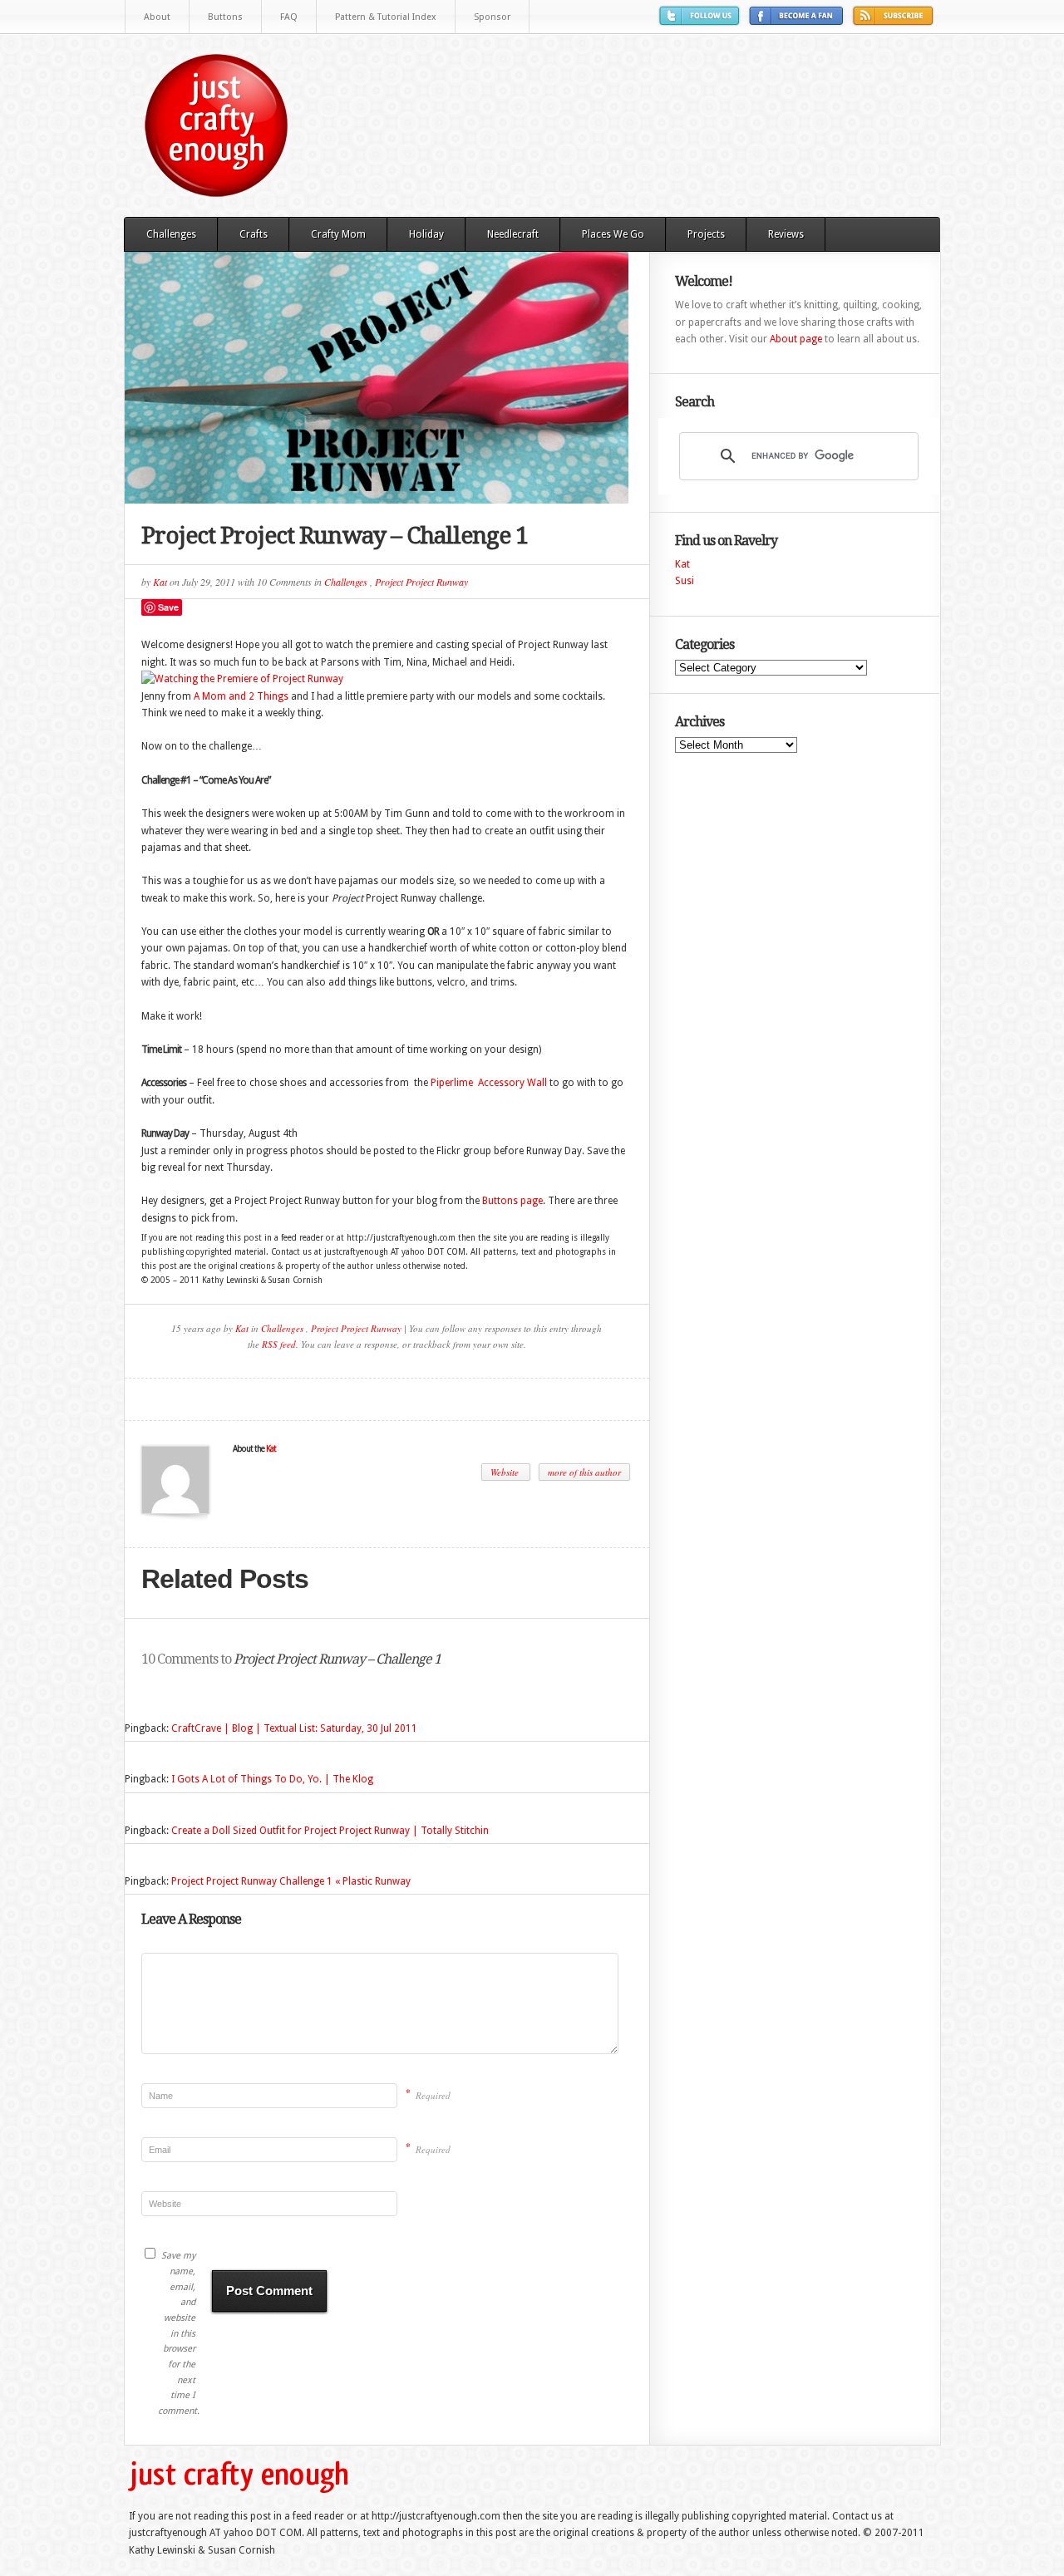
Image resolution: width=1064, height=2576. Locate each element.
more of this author (584, 1472)
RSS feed (279, 1344)
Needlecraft (513, 234)
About (157, 17)
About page (796, 339)
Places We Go (613, 234)
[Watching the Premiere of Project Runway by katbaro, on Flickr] (242, 679)
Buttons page (512, 1201)
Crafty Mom (338, 234)
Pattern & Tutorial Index (386, 17)
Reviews (786, 234)
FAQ (289, 17)
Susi (685, 581)
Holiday (426, 234)
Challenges (171, 234)
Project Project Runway (421, 582)
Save (168, 607)
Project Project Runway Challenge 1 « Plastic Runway (291, 1881)
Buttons (225, 17)
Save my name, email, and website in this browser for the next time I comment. (177, 2333)
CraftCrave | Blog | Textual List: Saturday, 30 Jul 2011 (294, 1728)
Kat (160, 582)
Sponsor (492, 17)
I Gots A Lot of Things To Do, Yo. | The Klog (272, 1779)
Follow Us (702, 22)
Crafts (254, 234)
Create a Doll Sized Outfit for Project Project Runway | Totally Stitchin (330, 1831)
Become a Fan (798, 22)
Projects (706, 234)
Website (506, 1472)
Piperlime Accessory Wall (489, 1083)
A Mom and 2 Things (241, 696)
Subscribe (895, 22)
